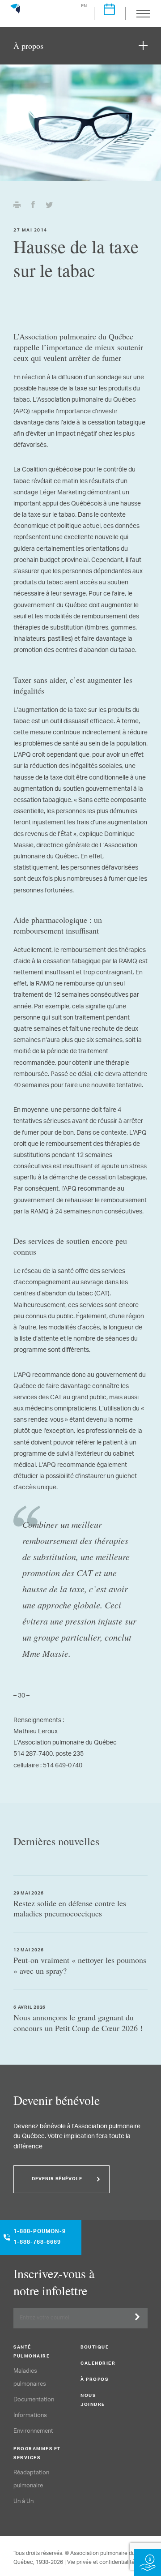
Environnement (33, 2431)
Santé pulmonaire (32, 2352)
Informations (30, 2415)
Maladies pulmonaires (30, 2378)
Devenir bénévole (57, 2179)
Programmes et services (37, 2454)
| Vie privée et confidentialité (100, 2562)
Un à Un (23, 2501)
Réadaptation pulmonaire (31, 2479)
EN (84, 6)
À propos (94, 2380)
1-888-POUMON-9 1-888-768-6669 (40, 2237)
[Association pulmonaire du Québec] (15, 13)
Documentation (34, 2400)
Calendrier (98, 2364)
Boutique (95, 2348)
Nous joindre (93, 2400)
